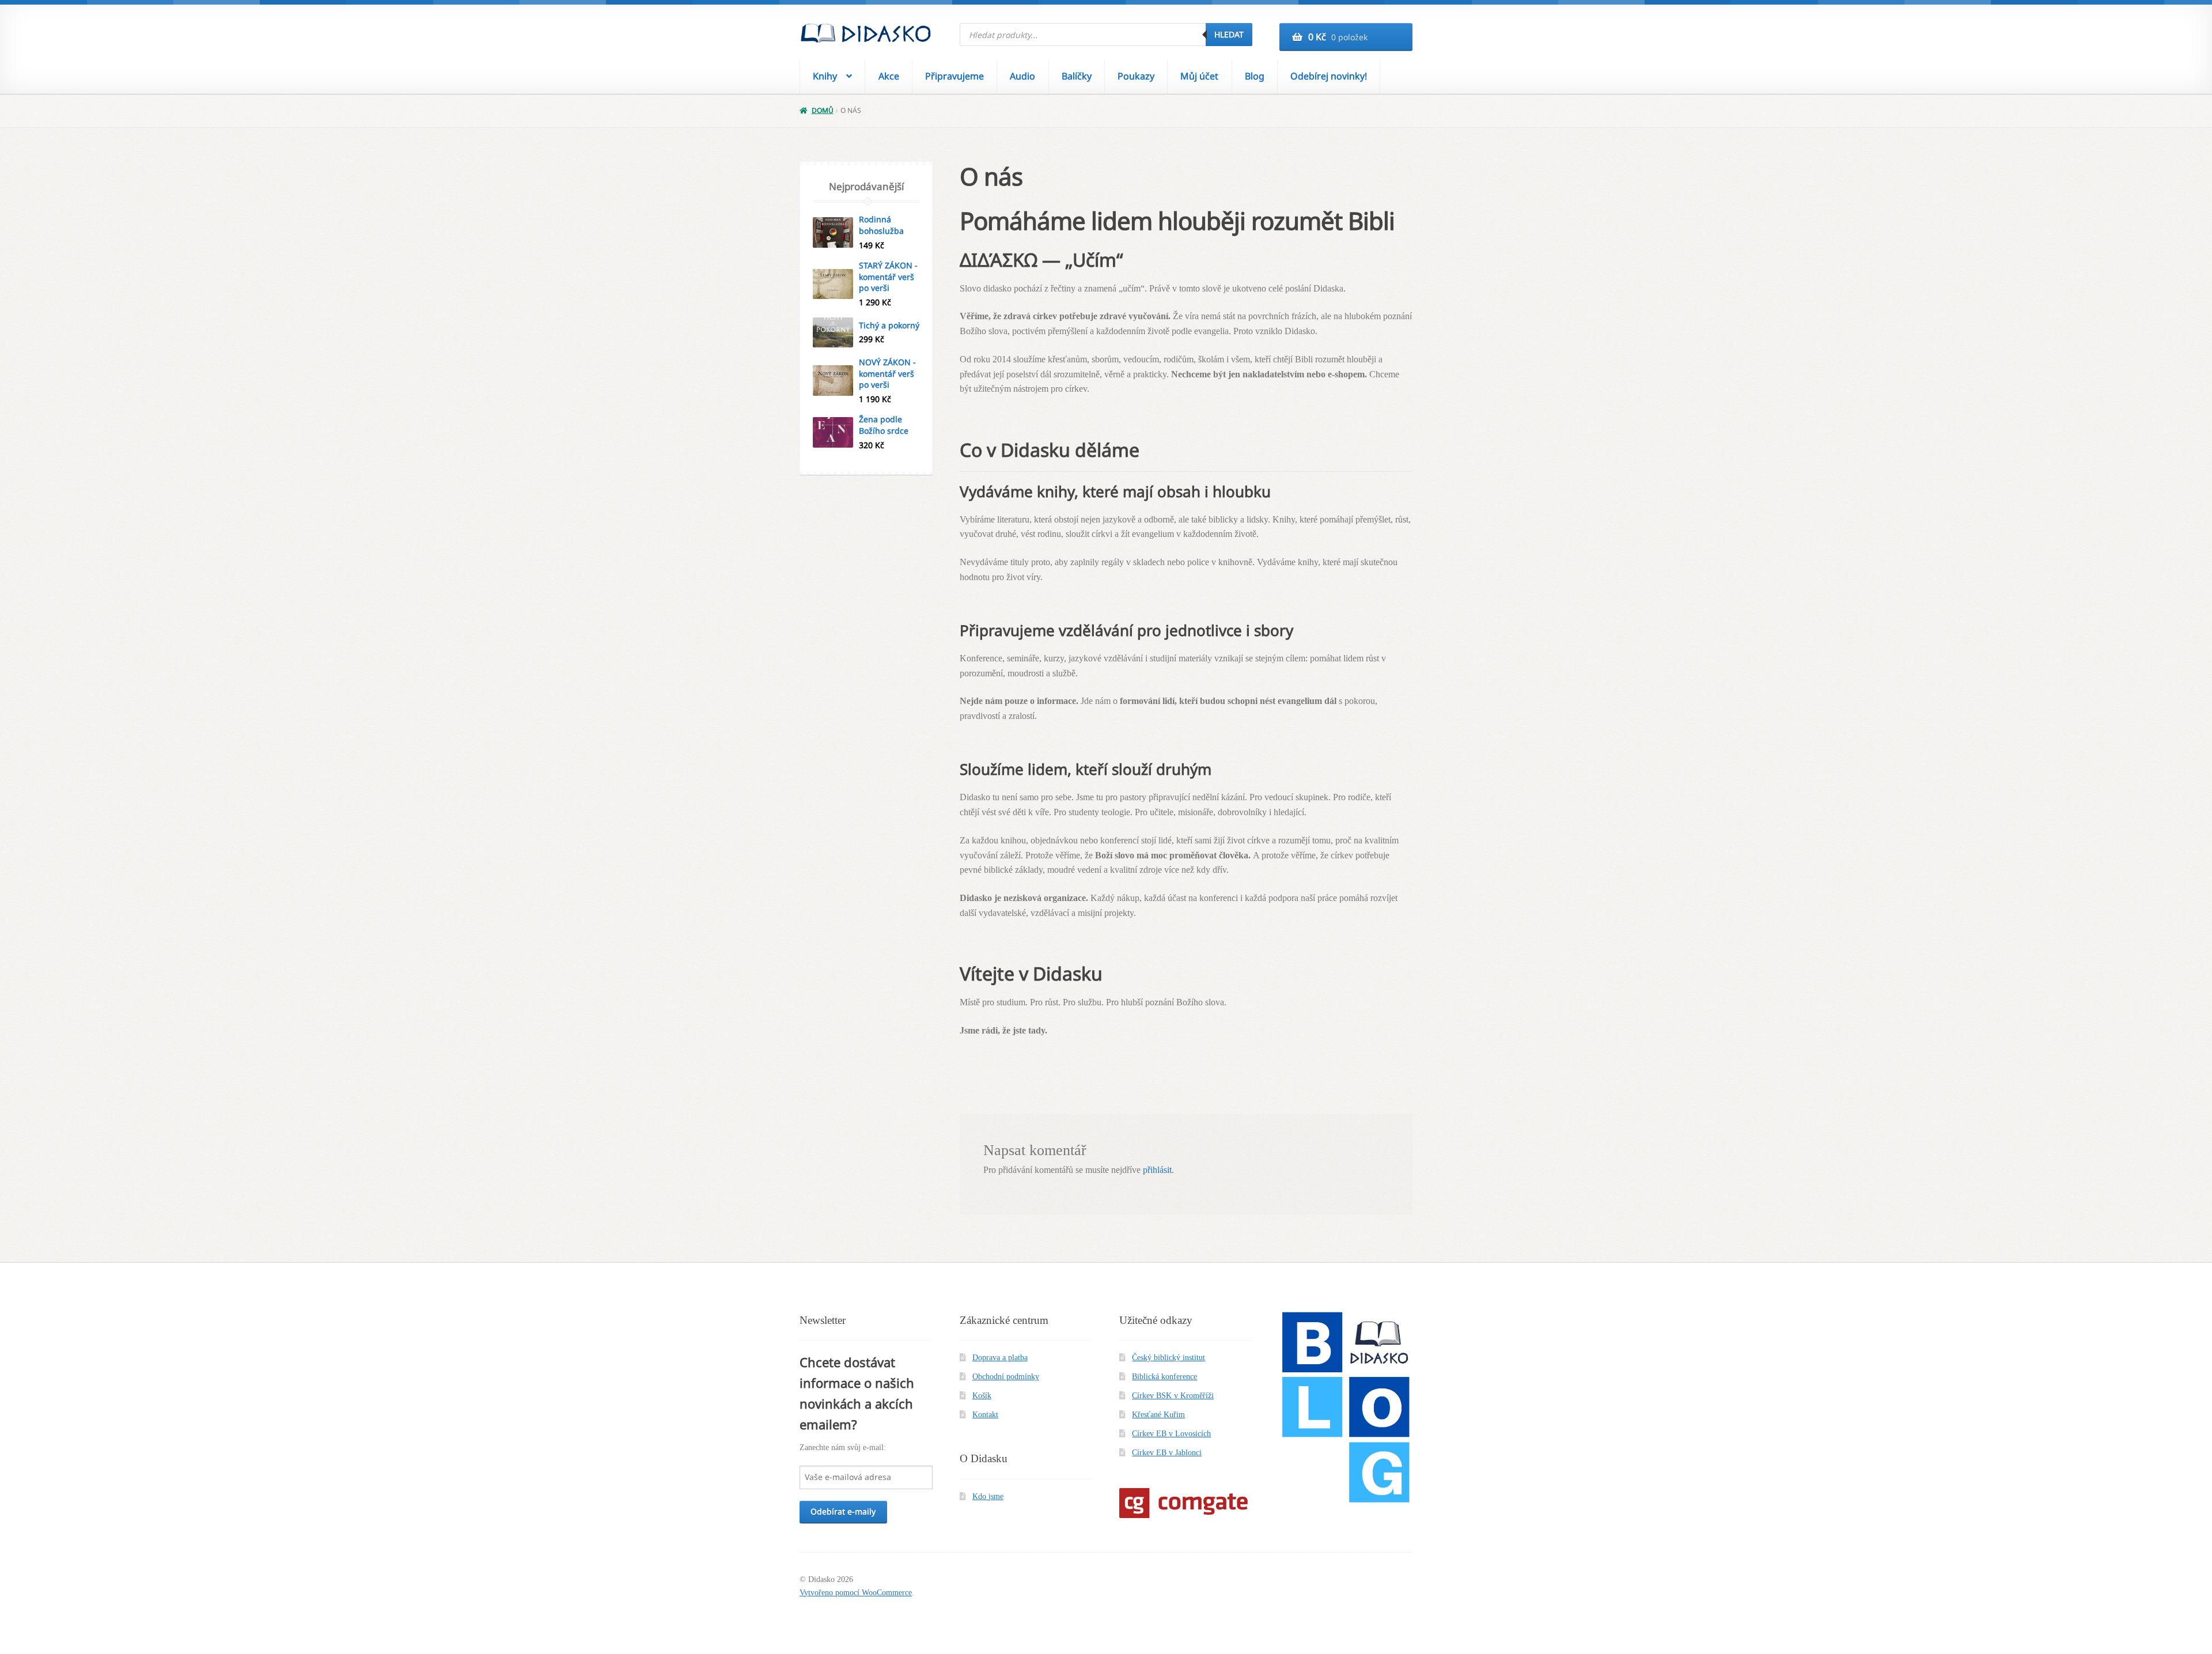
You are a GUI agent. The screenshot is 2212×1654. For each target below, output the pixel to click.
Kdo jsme (988, 1496)
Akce (889, 76)
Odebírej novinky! (1329, 76)
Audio (1022, 76)
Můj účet (1199, 76)
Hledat (1229, 34)
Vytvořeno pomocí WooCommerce (856, 1593)
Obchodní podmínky (1006, 1377)
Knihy (825, 76)
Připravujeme (955, 76)
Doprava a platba (1000, 1358)
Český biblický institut (1169, 1358)
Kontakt (985, 1415)
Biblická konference (1164, 1377)
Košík (982, 1396)
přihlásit (1157, 1170)
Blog (1255, 76)
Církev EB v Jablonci (1167, 1453)
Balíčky (1077, 76)
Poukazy (1136, 76)
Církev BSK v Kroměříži (1173, 1396)
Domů (822, 110)
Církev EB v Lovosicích (1171, 1434)
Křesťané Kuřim (1158, 1415)
